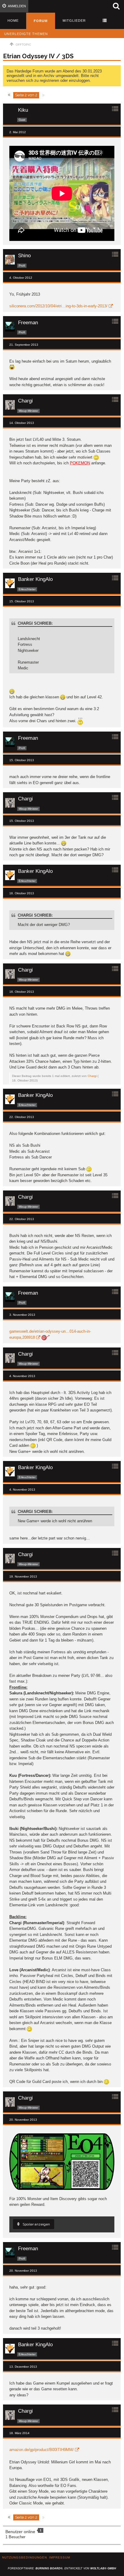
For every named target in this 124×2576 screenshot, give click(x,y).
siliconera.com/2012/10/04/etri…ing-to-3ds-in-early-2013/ (58, 306)
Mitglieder (74, 21)
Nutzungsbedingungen (25, 2557)
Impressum (60, 2557)
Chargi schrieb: (35, 623)
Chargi (92, 1076)
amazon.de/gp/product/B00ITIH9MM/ (42, 2450)
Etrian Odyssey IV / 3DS (38, 56)
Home (13, 21)
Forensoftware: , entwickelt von (62, 2568)
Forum (41, 21)
